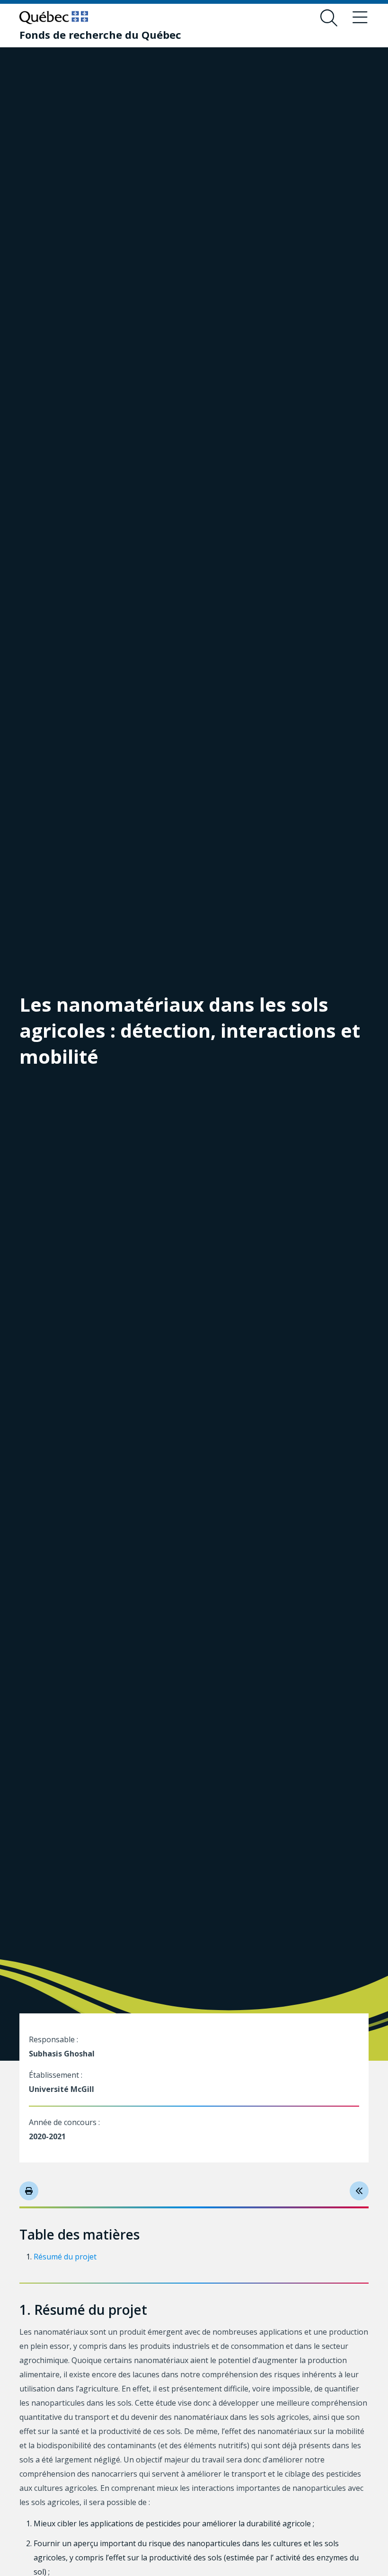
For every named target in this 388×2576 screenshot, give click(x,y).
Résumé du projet (65, 2257)
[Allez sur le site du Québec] (54, 18)
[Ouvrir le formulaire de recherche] (329, 18)
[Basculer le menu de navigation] (360, 18)
